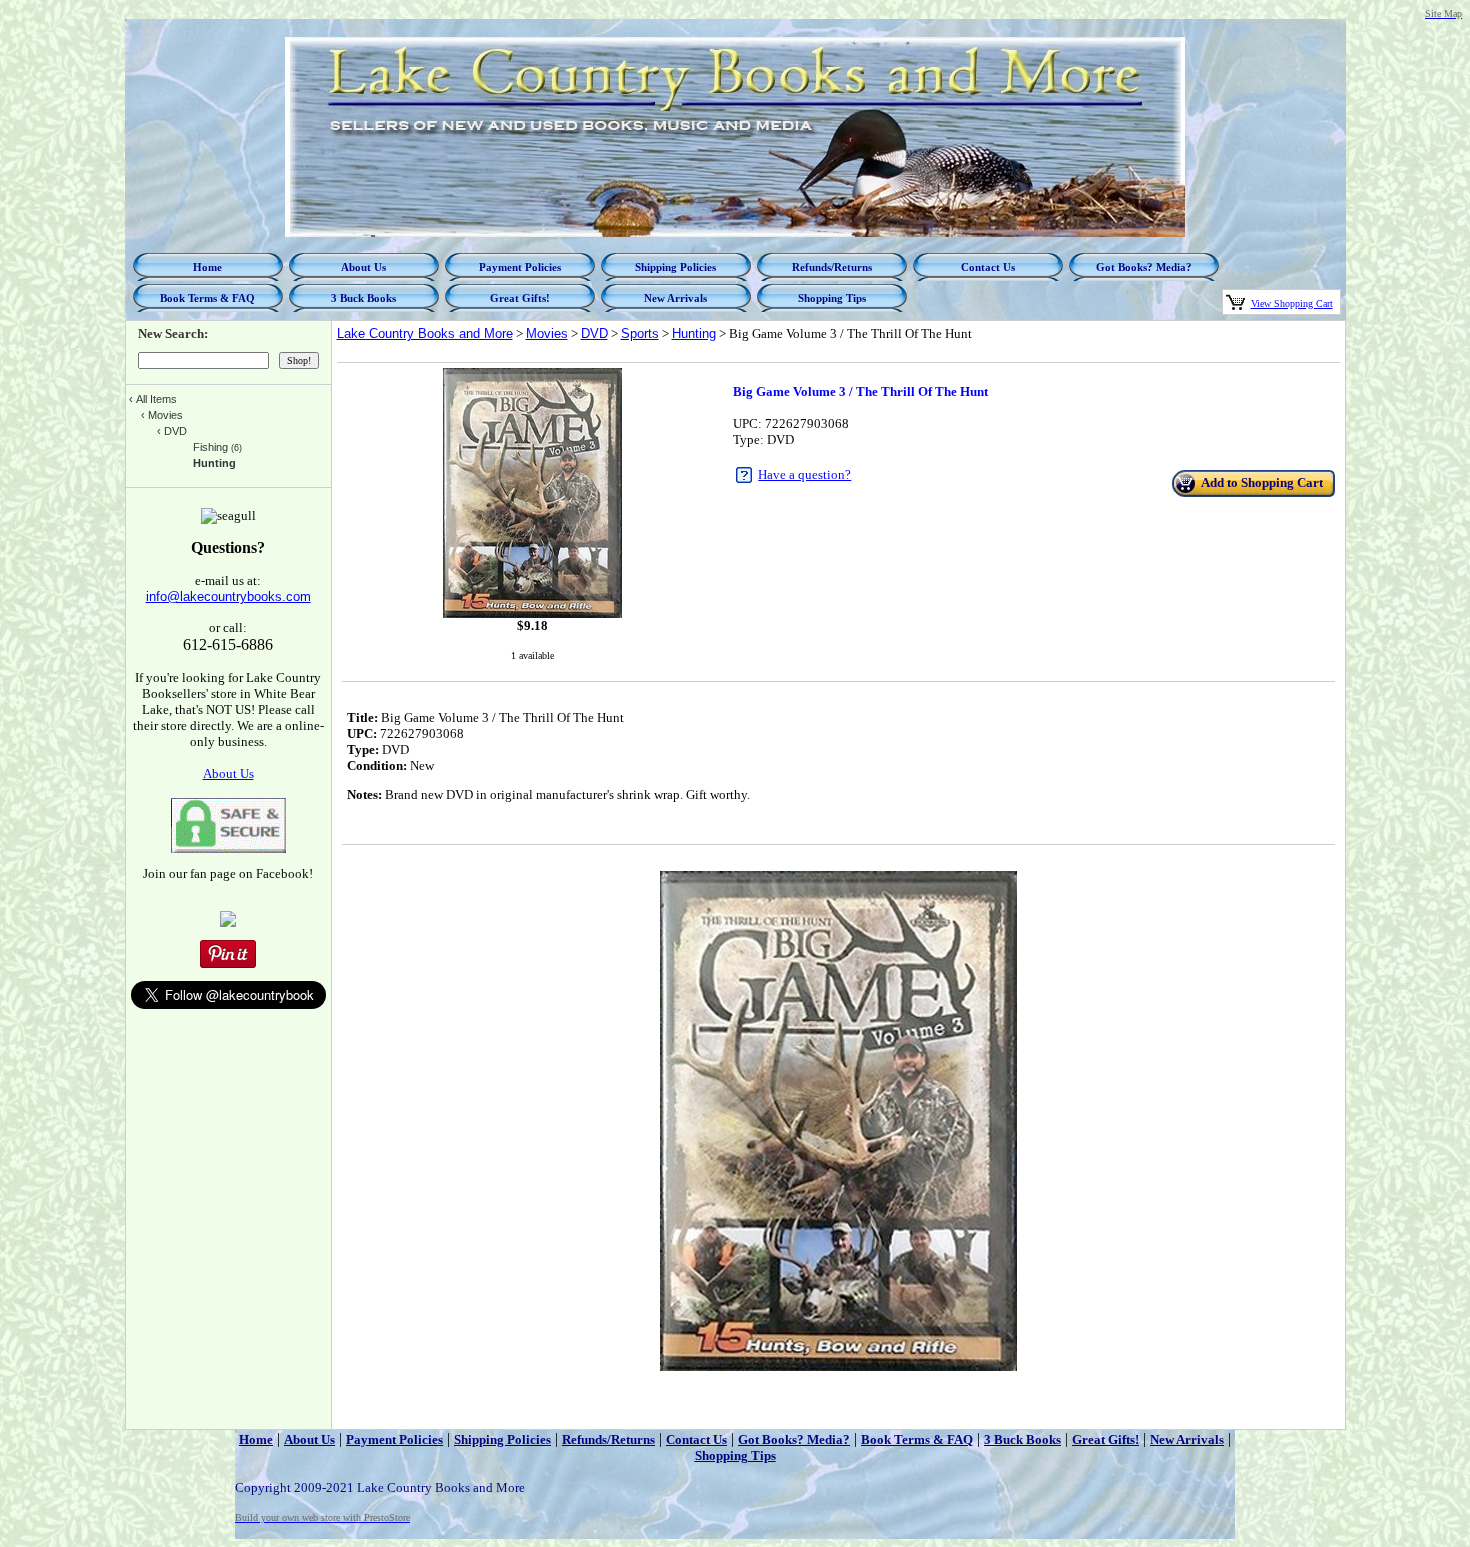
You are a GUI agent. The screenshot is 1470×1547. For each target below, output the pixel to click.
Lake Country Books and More (425, 333)
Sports (640, 333)
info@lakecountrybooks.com (228, 596)
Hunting (694, 333)
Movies (547, 333)
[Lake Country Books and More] (228, 922)
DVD (594, 333)
